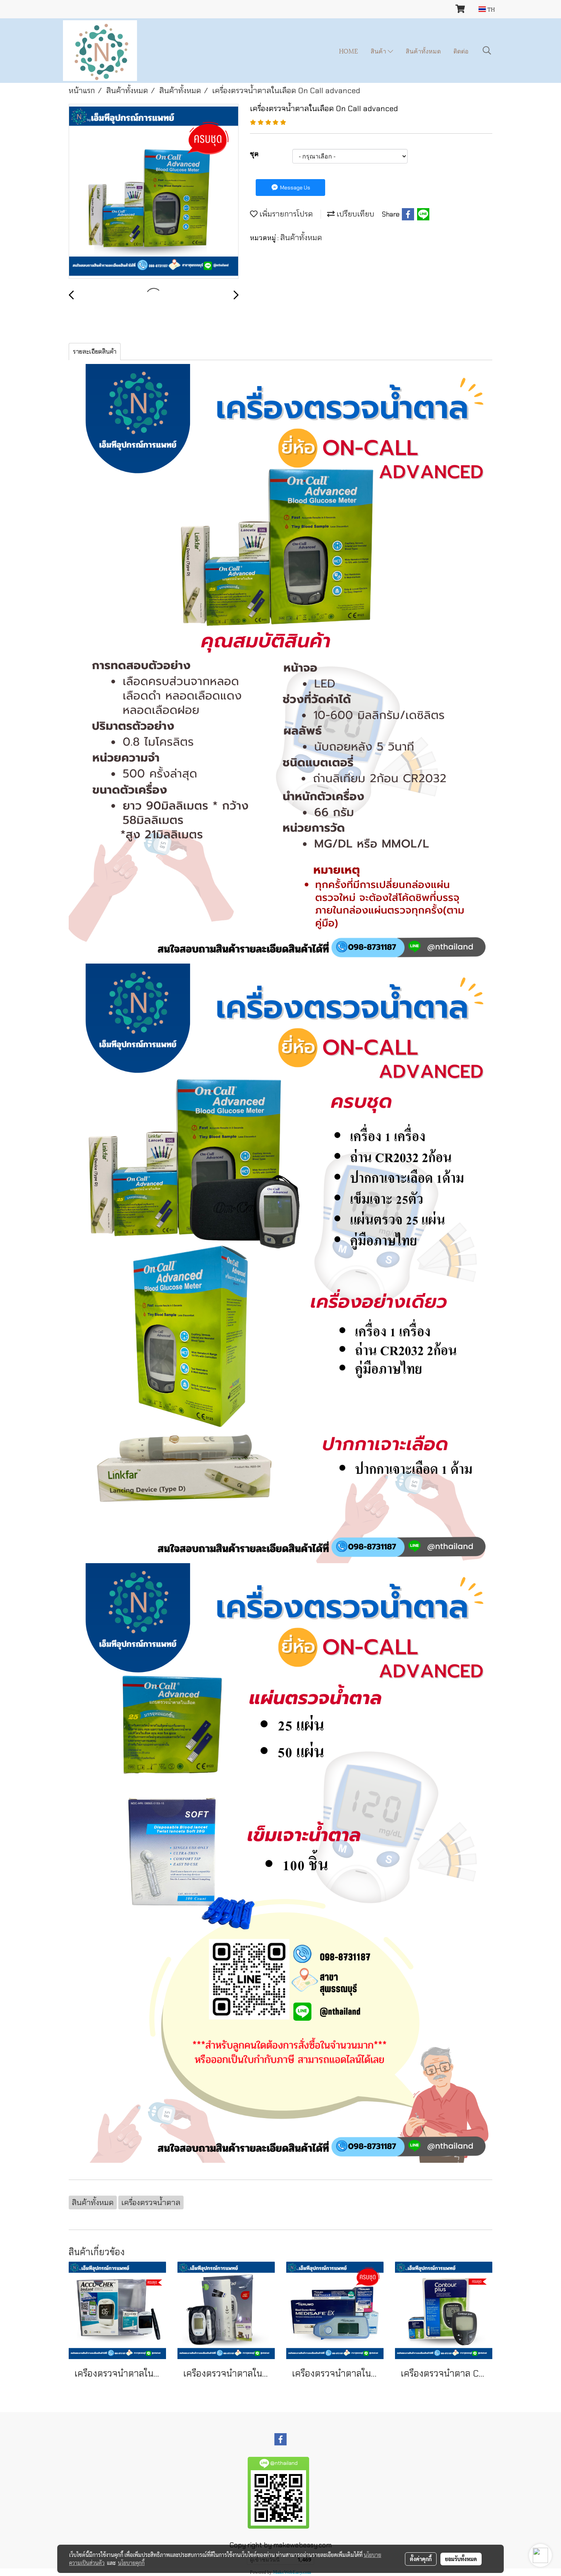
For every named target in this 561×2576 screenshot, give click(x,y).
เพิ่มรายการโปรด (285, 214)
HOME (348, 51)
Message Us (295, 188)
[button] (487, 50)
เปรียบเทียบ (355, 214)
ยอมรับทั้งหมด (461, 2559)
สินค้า (379, 51)
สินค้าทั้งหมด (423, 51)
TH (490, 9)
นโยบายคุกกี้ (131, 2563)
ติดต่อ (461, 51)
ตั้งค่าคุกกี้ (421, 2559)
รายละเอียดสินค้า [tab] (95, 352)
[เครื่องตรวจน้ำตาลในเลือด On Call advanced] (154, 192)
